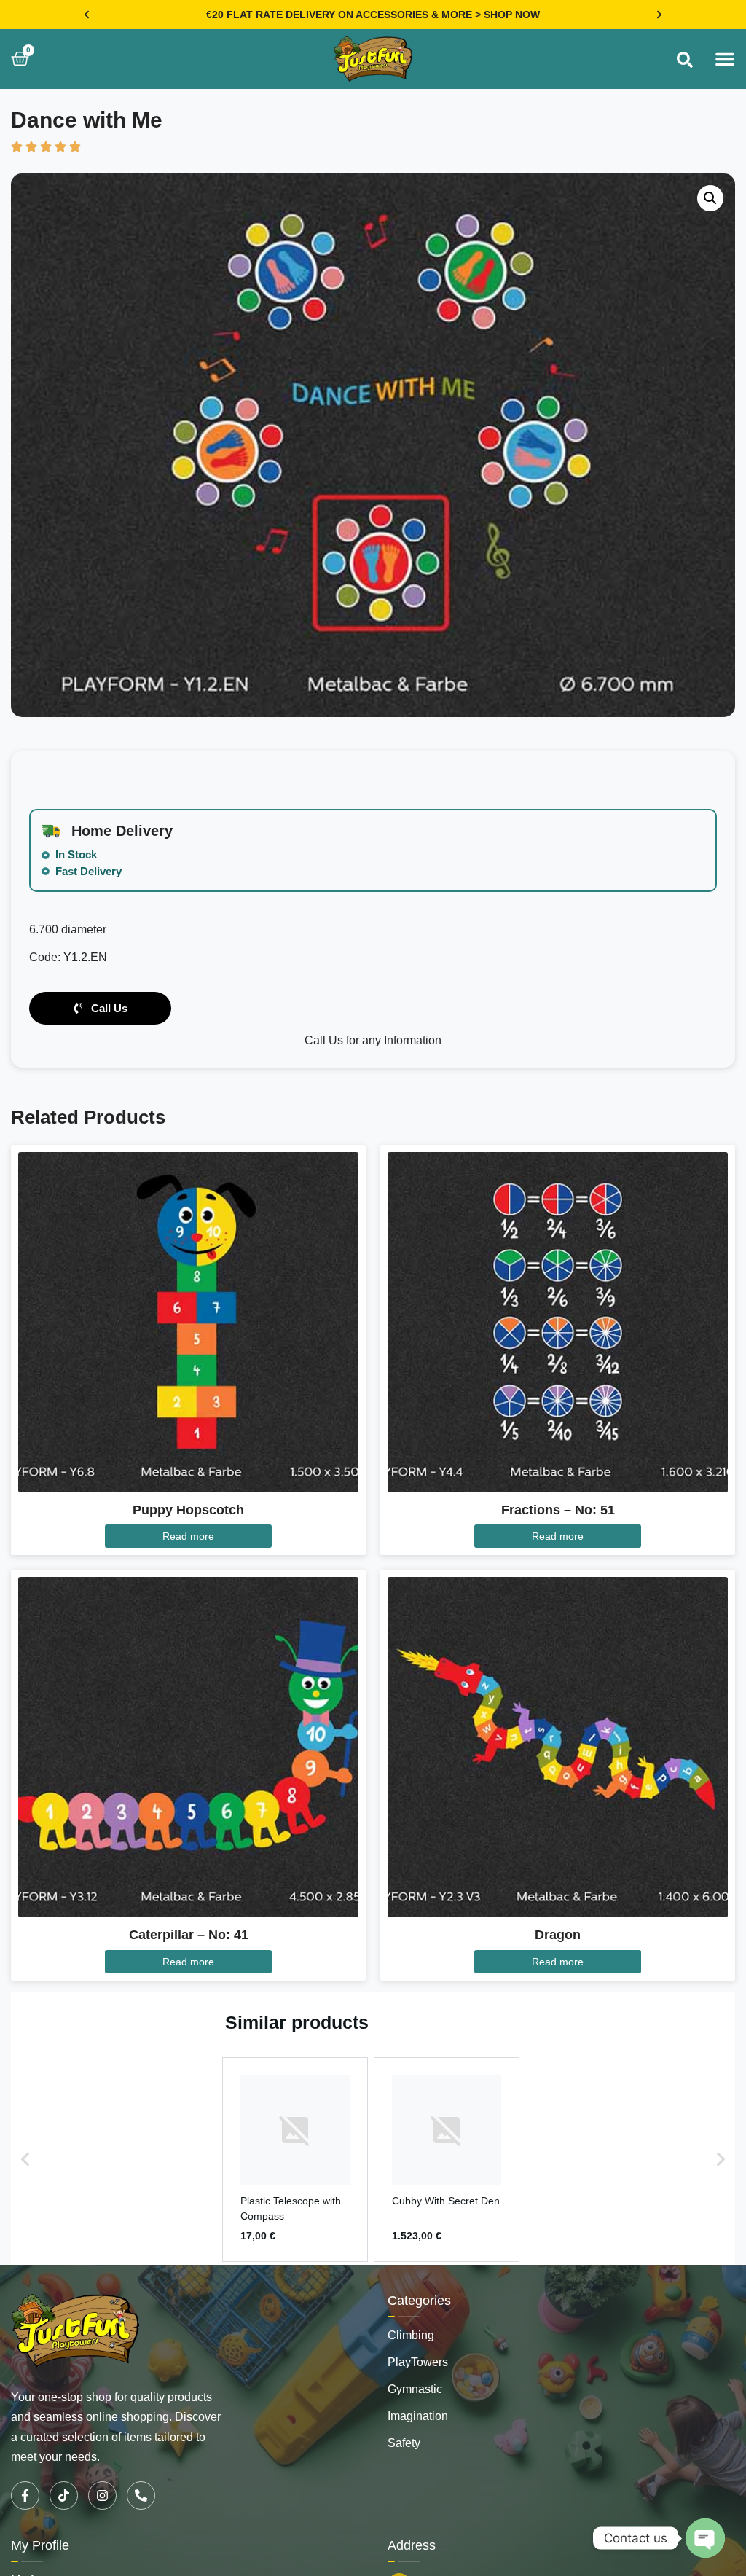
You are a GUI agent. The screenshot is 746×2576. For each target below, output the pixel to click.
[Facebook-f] (25, 2495)
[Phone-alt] (141, 2495)
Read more (188, 1536)
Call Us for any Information (373, 1040)
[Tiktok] (64, 2495)
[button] (87, 15)
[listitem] (295, 2160)
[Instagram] (102, 2495)
